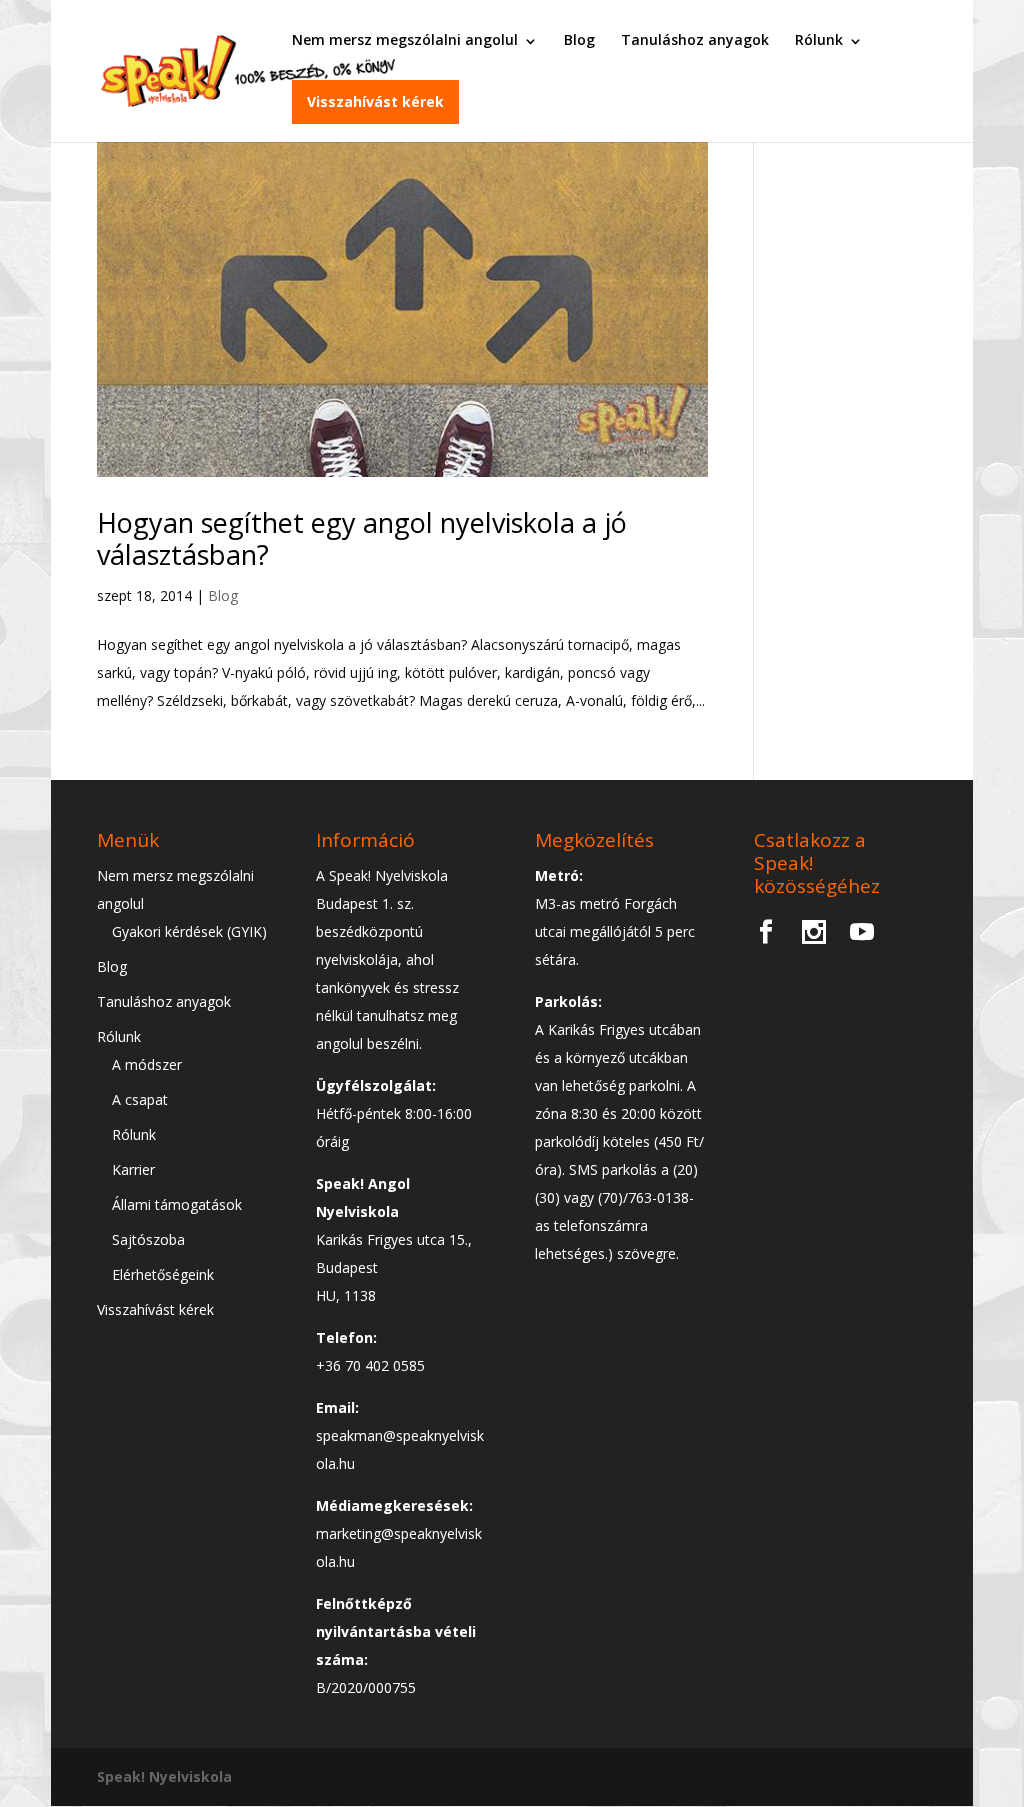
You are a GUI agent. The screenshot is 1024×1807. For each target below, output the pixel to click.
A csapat (140, 1099)
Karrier (133, 1169)
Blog (579, 39)
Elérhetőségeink (163, 1274)
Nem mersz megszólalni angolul (405, 39)
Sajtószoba (148, 1239)
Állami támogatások (177, 1204)
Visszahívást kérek (375, 101)
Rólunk (819, 39)
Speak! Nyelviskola (164, 1776)
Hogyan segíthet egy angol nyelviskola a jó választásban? (362, 538)
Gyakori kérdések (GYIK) (189, 931)
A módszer (147, 1064)
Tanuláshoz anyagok (695, 39)
